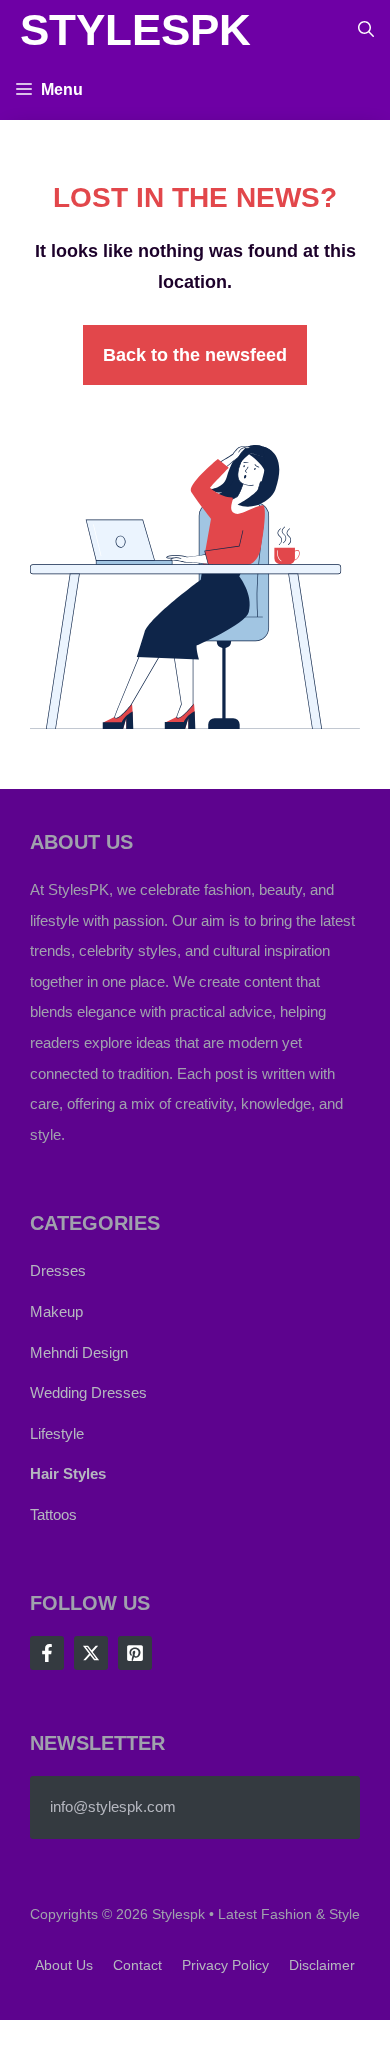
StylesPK (135, 29)
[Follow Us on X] (91, 1653)
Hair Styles (68, 1473)
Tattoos (53, 1514)
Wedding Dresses (88, 1392)
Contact (137, 1965)
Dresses (58, 1270)
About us (64, 1965)
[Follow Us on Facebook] (47, 1653)
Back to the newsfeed (195, 355)
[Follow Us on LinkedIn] (135, 1653)
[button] (366, 30)
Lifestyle (57, 1433)
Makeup (56, 1311)
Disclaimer (322, 1965)
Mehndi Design (79, 1352)
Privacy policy (225, 1965)
